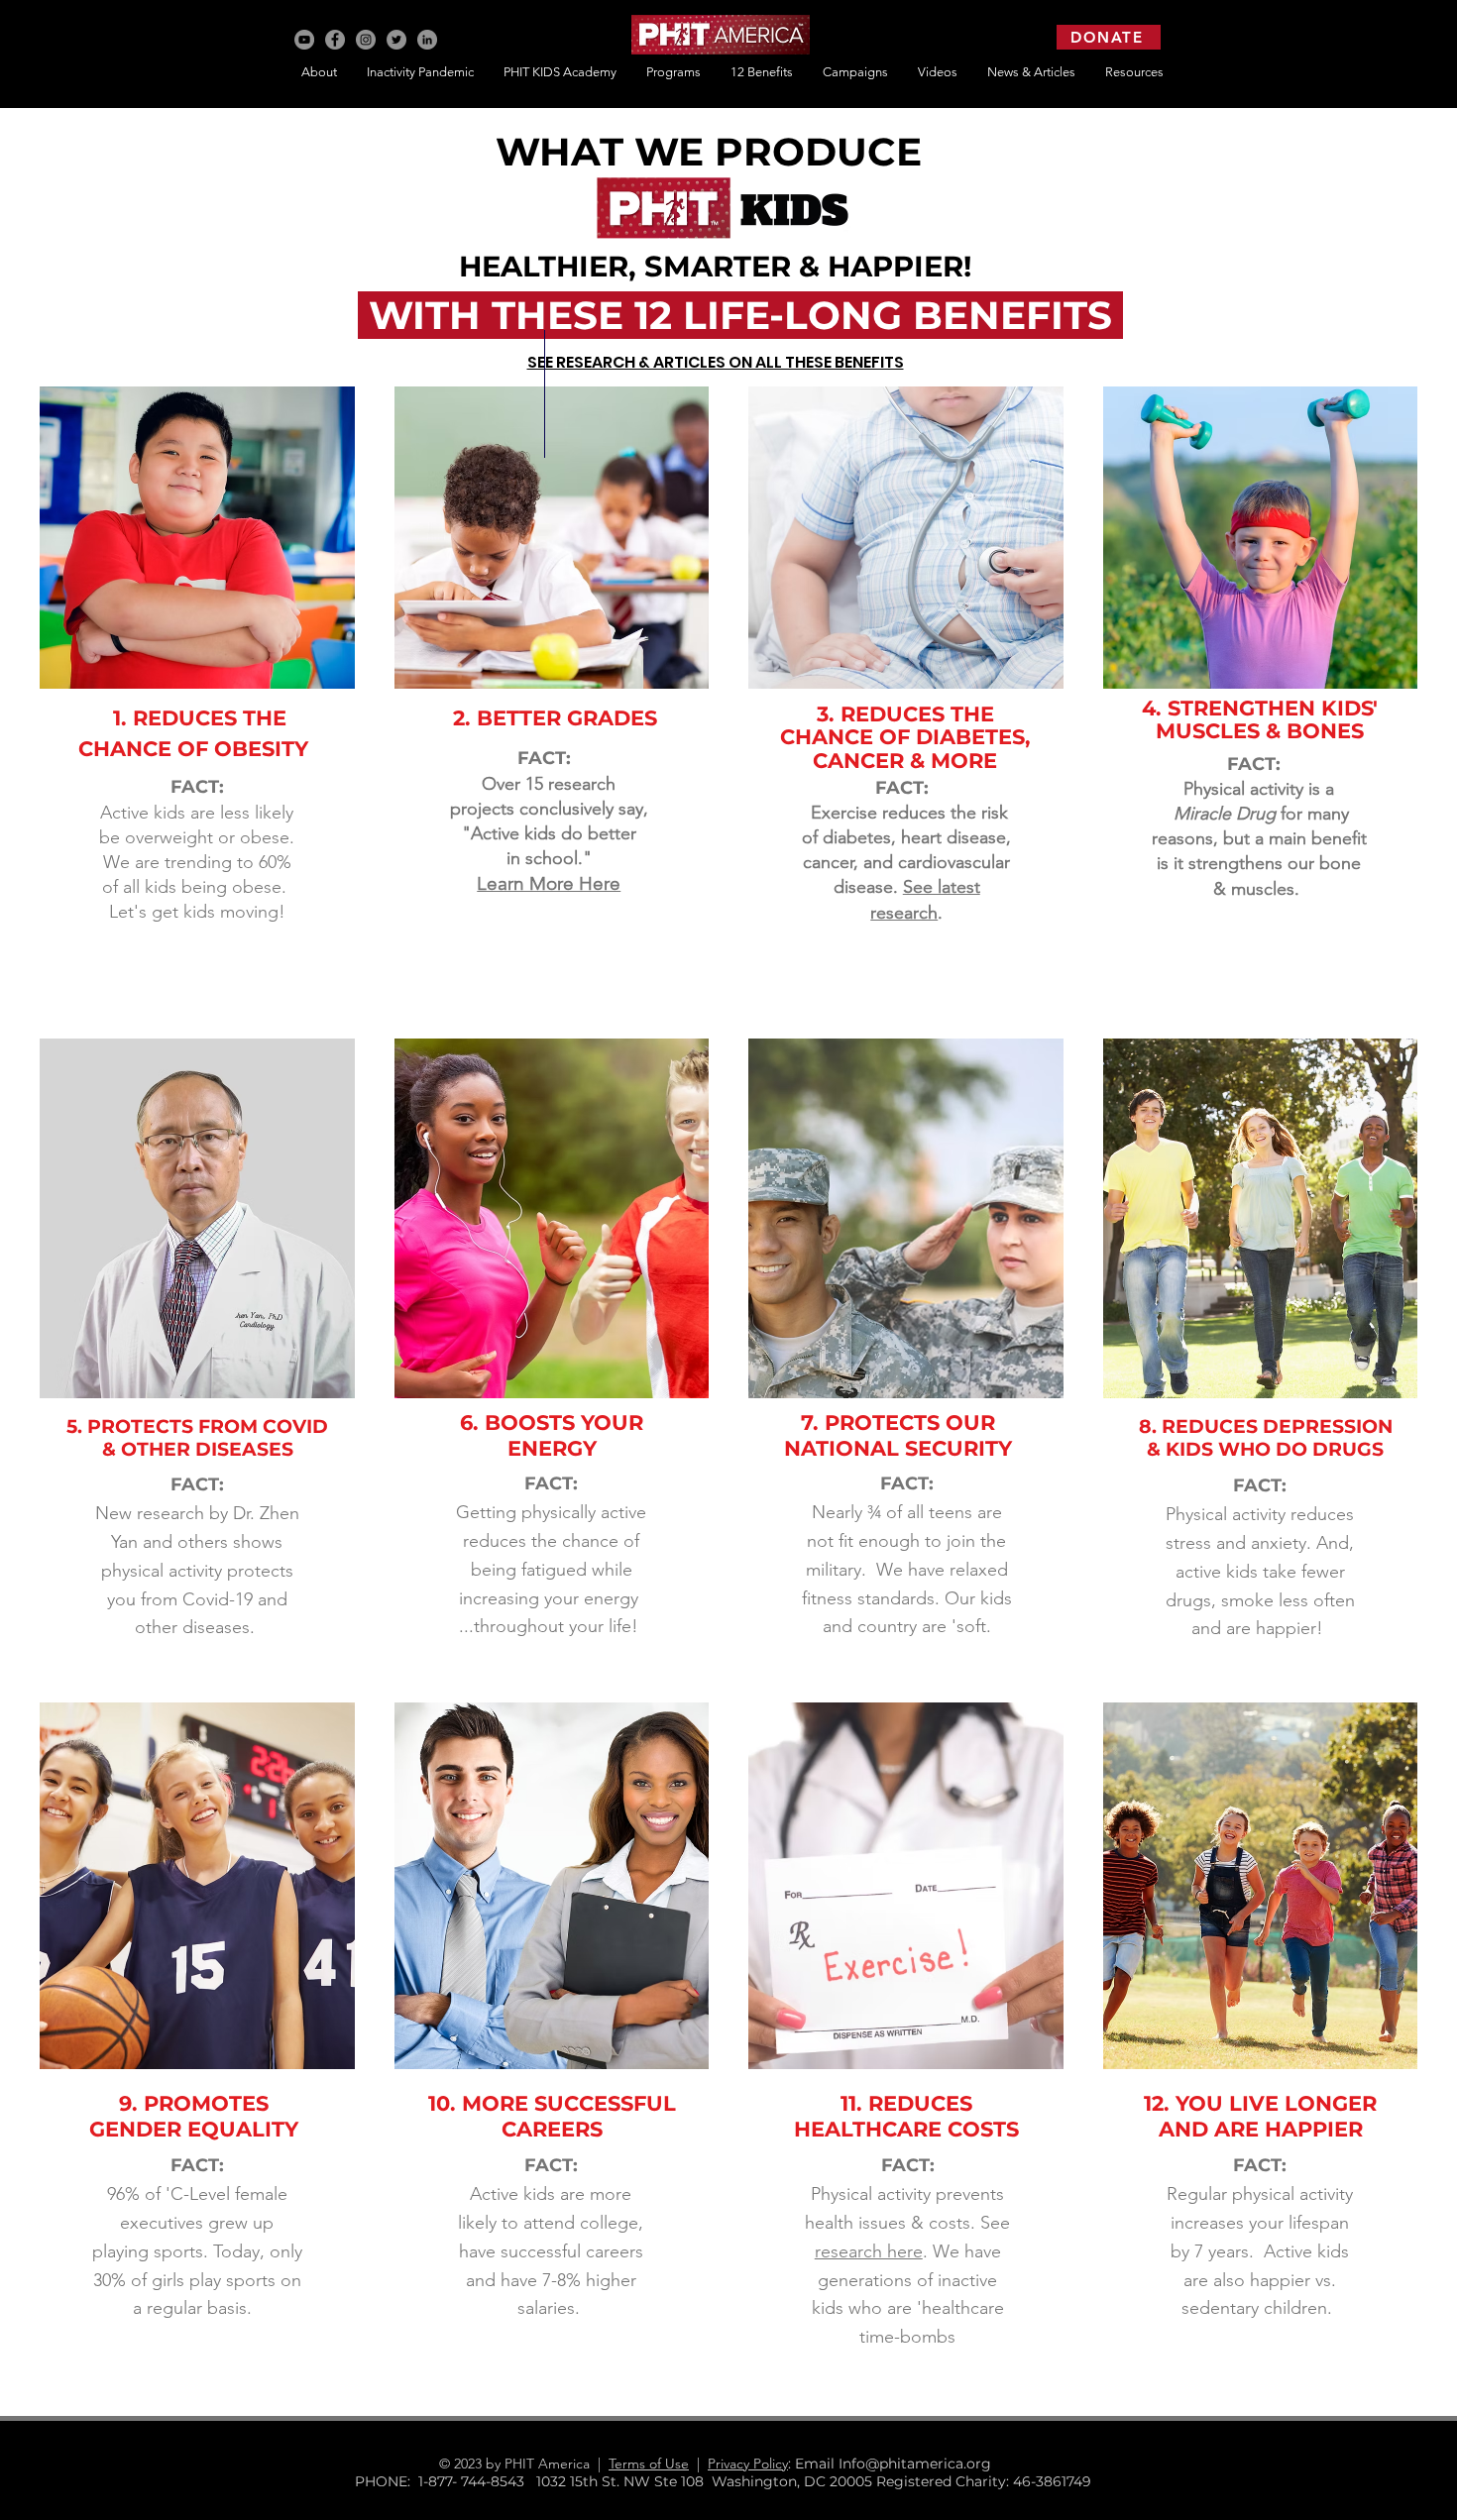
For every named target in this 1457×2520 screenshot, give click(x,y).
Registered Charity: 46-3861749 (984, 2481)
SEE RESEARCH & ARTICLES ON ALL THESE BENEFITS (716, 362)
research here (869, 2251)
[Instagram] (366, 40)
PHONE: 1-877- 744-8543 (446, 2481)
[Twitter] (396, 40)
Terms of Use (649, 2464)
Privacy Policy (748, 2464)
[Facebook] (335, 40)
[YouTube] (304, 40)
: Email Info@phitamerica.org (897, 2464)
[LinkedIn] (427, 40)
